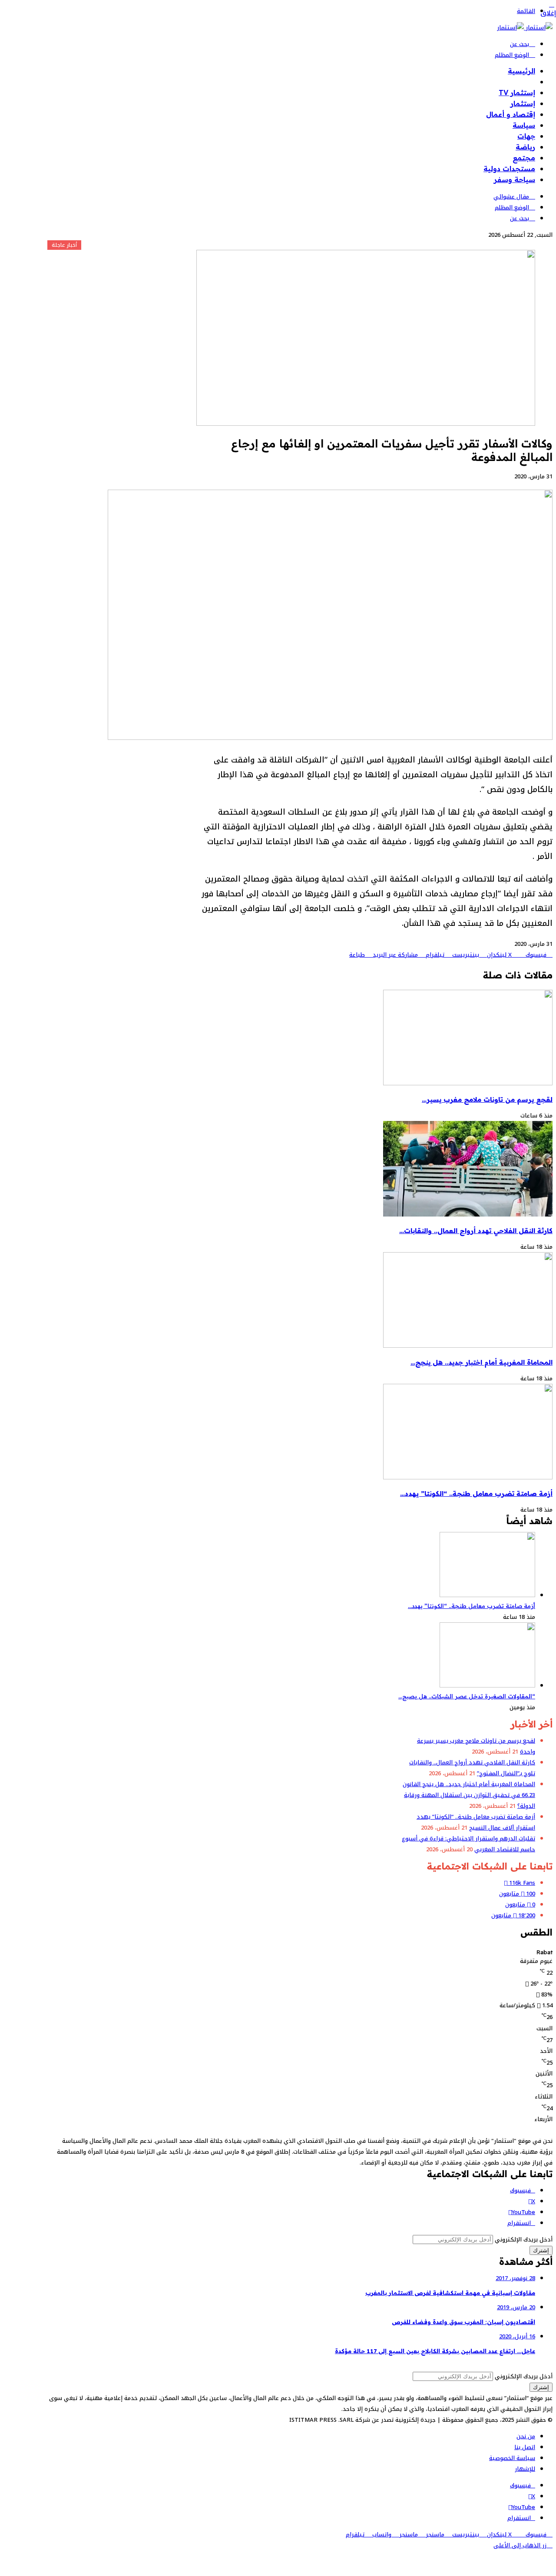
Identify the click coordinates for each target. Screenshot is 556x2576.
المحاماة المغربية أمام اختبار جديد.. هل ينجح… (482, 1362)
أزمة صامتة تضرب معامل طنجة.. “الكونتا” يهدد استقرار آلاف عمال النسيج (476, 1822)
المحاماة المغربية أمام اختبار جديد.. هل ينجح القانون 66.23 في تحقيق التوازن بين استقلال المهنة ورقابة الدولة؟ (469, 1795)
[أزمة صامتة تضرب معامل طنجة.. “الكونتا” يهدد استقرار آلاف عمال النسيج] (468, 1477)
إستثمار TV (517, 93)
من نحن (526, 2436)
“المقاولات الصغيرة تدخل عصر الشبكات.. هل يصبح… (467, 1696)
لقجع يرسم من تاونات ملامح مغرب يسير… (487, 1099)
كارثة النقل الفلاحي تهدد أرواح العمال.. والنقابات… (476, 1231)
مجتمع (524, 158)
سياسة (524, 125)
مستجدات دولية (509, 169)
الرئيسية (521, 71)
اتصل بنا (525, 2447)
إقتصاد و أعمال (511, 114)
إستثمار (523, 103)
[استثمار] (525, 28)
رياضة (525, 147)
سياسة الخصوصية (512, 2458)
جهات (526, 136)
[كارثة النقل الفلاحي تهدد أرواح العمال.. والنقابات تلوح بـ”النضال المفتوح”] (468, 1215)
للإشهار (525, 2469)
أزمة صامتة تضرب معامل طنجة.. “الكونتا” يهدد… (476, 1494)
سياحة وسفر (515, 179)
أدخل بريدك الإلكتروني (524, 2239)
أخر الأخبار (520, 82)
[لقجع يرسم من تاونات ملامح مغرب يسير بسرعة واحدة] (468, 1083)
